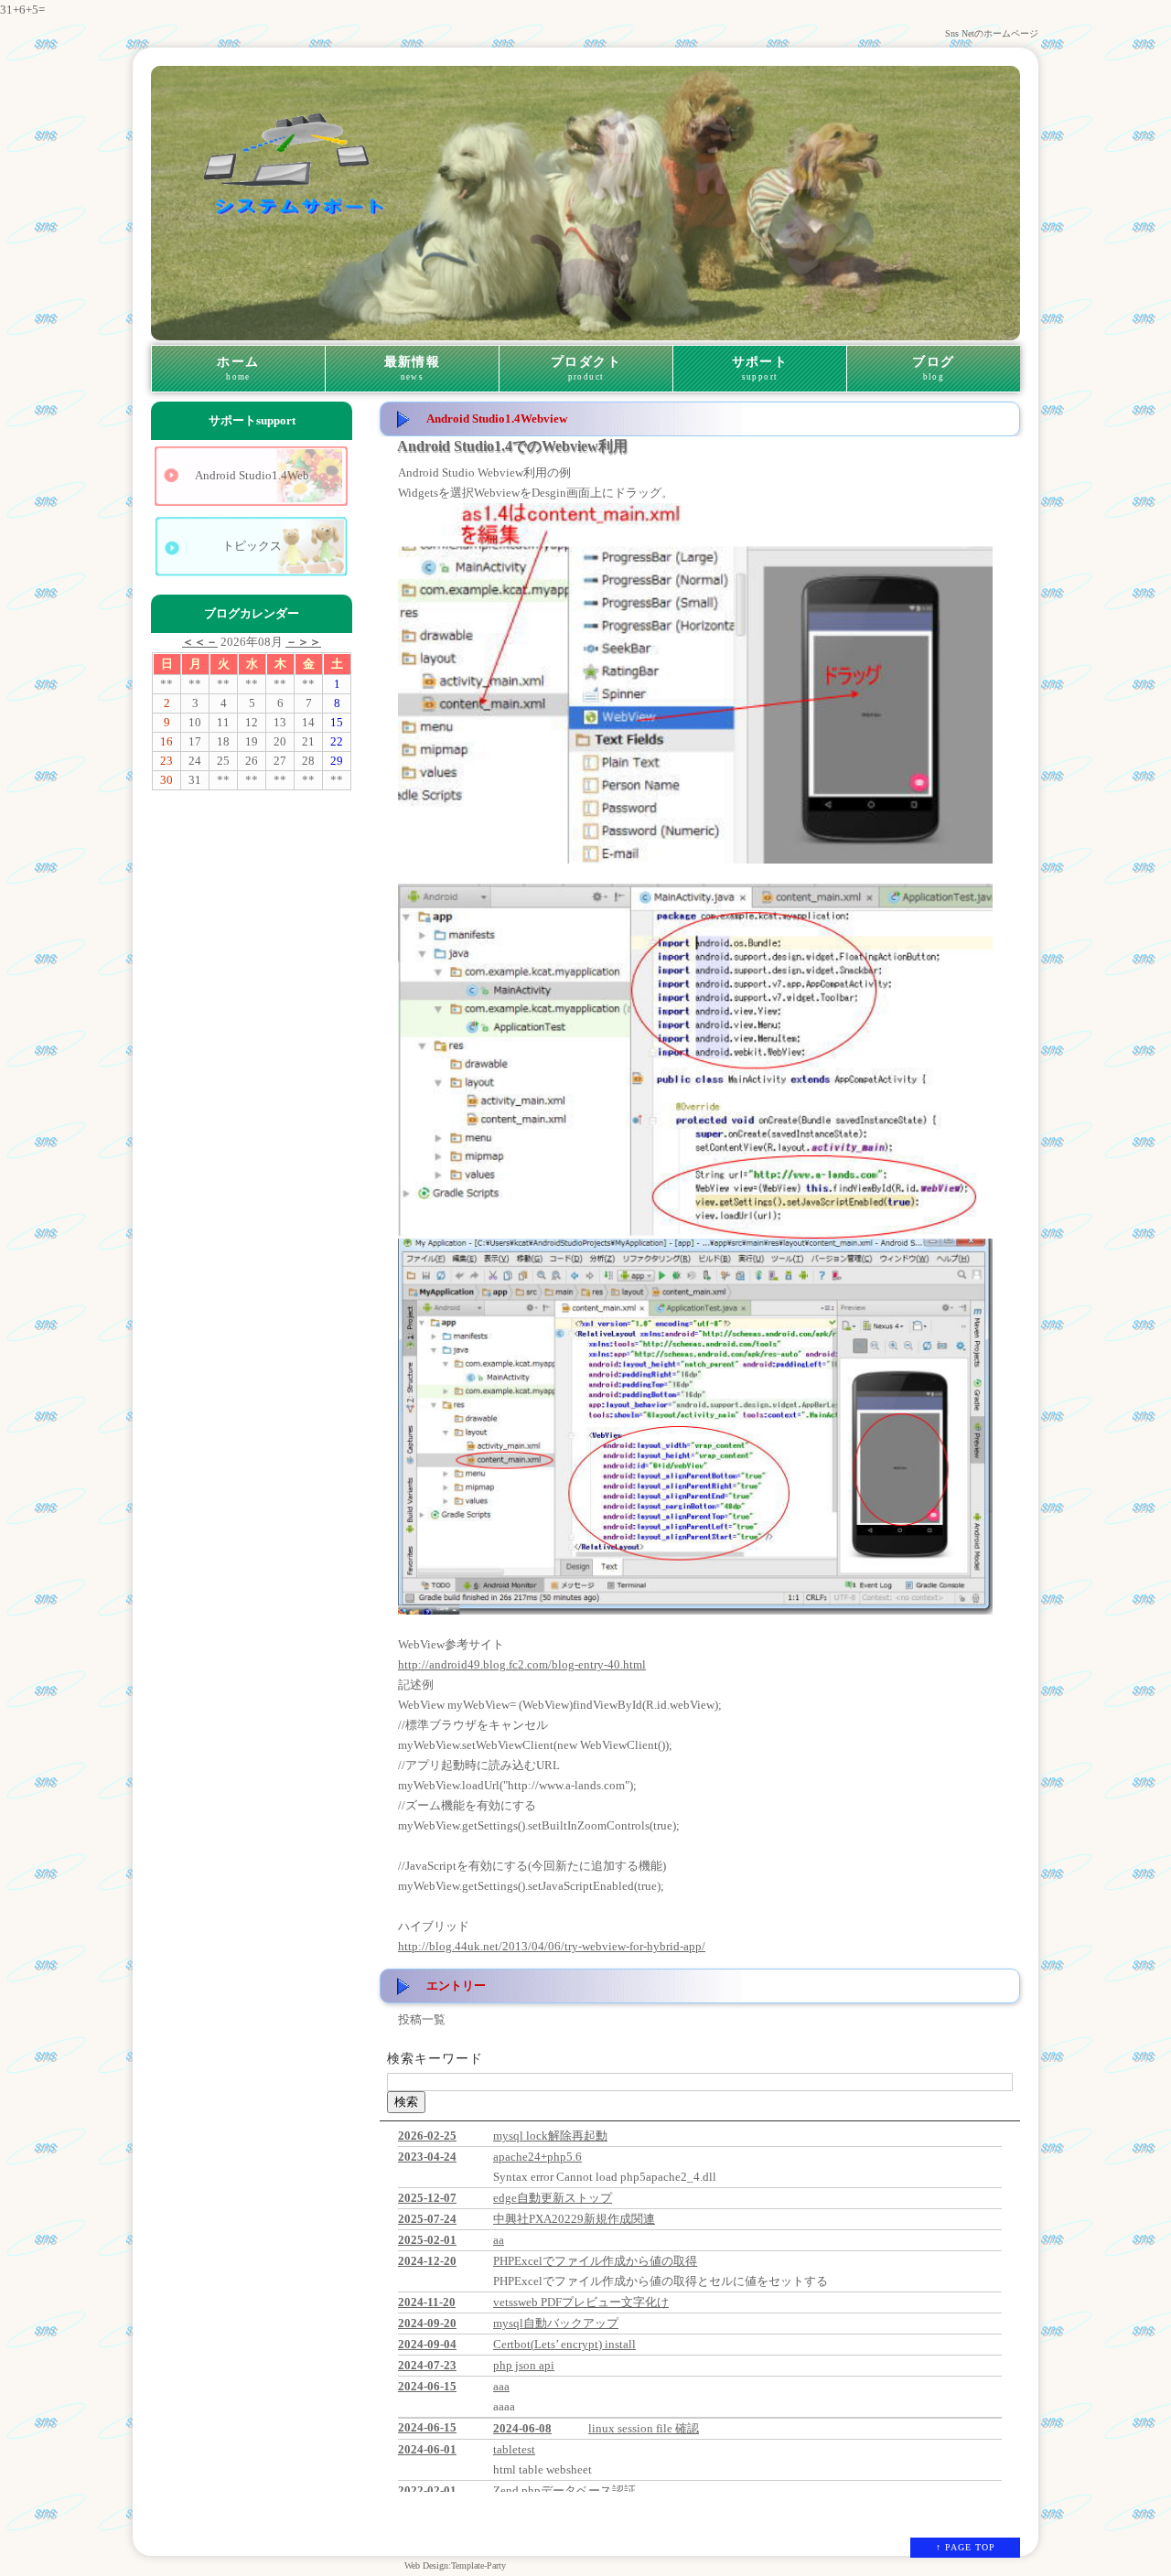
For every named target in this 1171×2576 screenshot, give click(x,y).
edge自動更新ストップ (553, 2198)
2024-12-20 (427, 2261)
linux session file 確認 (644, 2428)
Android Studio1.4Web (252, 475)
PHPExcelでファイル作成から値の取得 (595, 2261)
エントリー (456, 1986)
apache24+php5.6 (537, 2157)
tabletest (514, 2449)
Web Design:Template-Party (455, 2565)
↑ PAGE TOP (966, 2547)
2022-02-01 (427, 2490)
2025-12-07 (427, 2198)
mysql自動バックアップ (556, 2323)
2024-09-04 (427, 2344)
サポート (760, 368)
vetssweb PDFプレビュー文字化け (581, 2302)
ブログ (933, 368)
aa (499, 2240)
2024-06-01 (427, 2449)
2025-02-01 (427, 2240)
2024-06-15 (427, 2386)
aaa (501, 2386)
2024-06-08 (522, 2428)
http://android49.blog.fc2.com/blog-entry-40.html (522, 1664)
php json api (524, 2365)
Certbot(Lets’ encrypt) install (564, 2344)
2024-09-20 (427, 2323)
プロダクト (586, 368)
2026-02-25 (427, 2136)
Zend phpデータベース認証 (564, 2490)
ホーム (238, 368)
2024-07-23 (427, 2365)
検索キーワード (435, 2059)
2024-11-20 (427, 2302)
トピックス (252, 546)
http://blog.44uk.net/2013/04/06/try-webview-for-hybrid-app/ (552, 1946)
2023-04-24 (427, 2157)
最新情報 (413, 368)
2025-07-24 (427, 2219)
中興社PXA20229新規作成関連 (574, 2219)
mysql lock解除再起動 (550, 2136)
